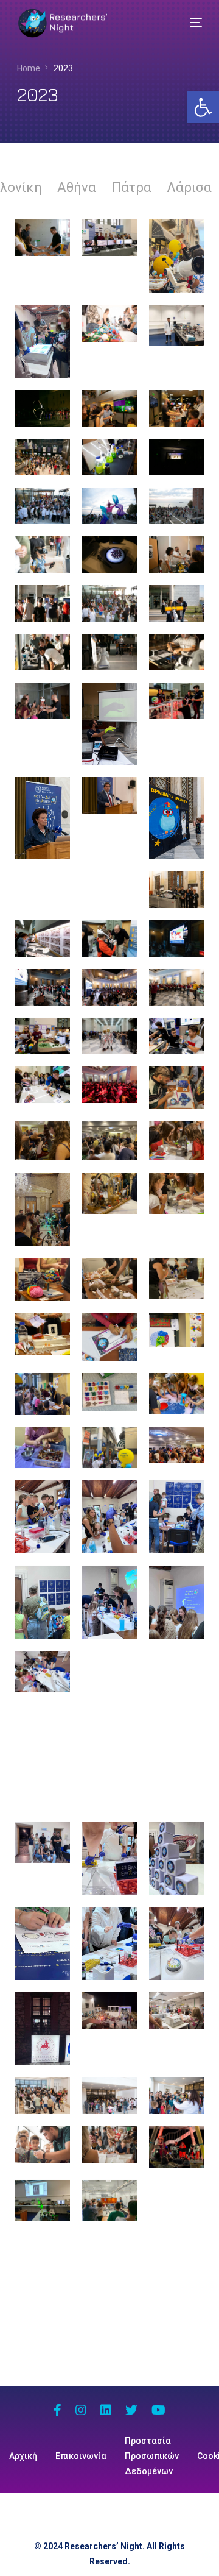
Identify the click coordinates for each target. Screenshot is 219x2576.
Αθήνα (77, 187)
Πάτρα (131, 187)
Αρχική (23, 2456)
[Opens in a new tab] (57, 2411)
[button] (203, 107)
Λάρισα (189, 187)
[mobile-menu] (187, 23)
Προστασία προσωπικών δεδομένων (152, 2456)
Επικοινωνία (81, 2456)
